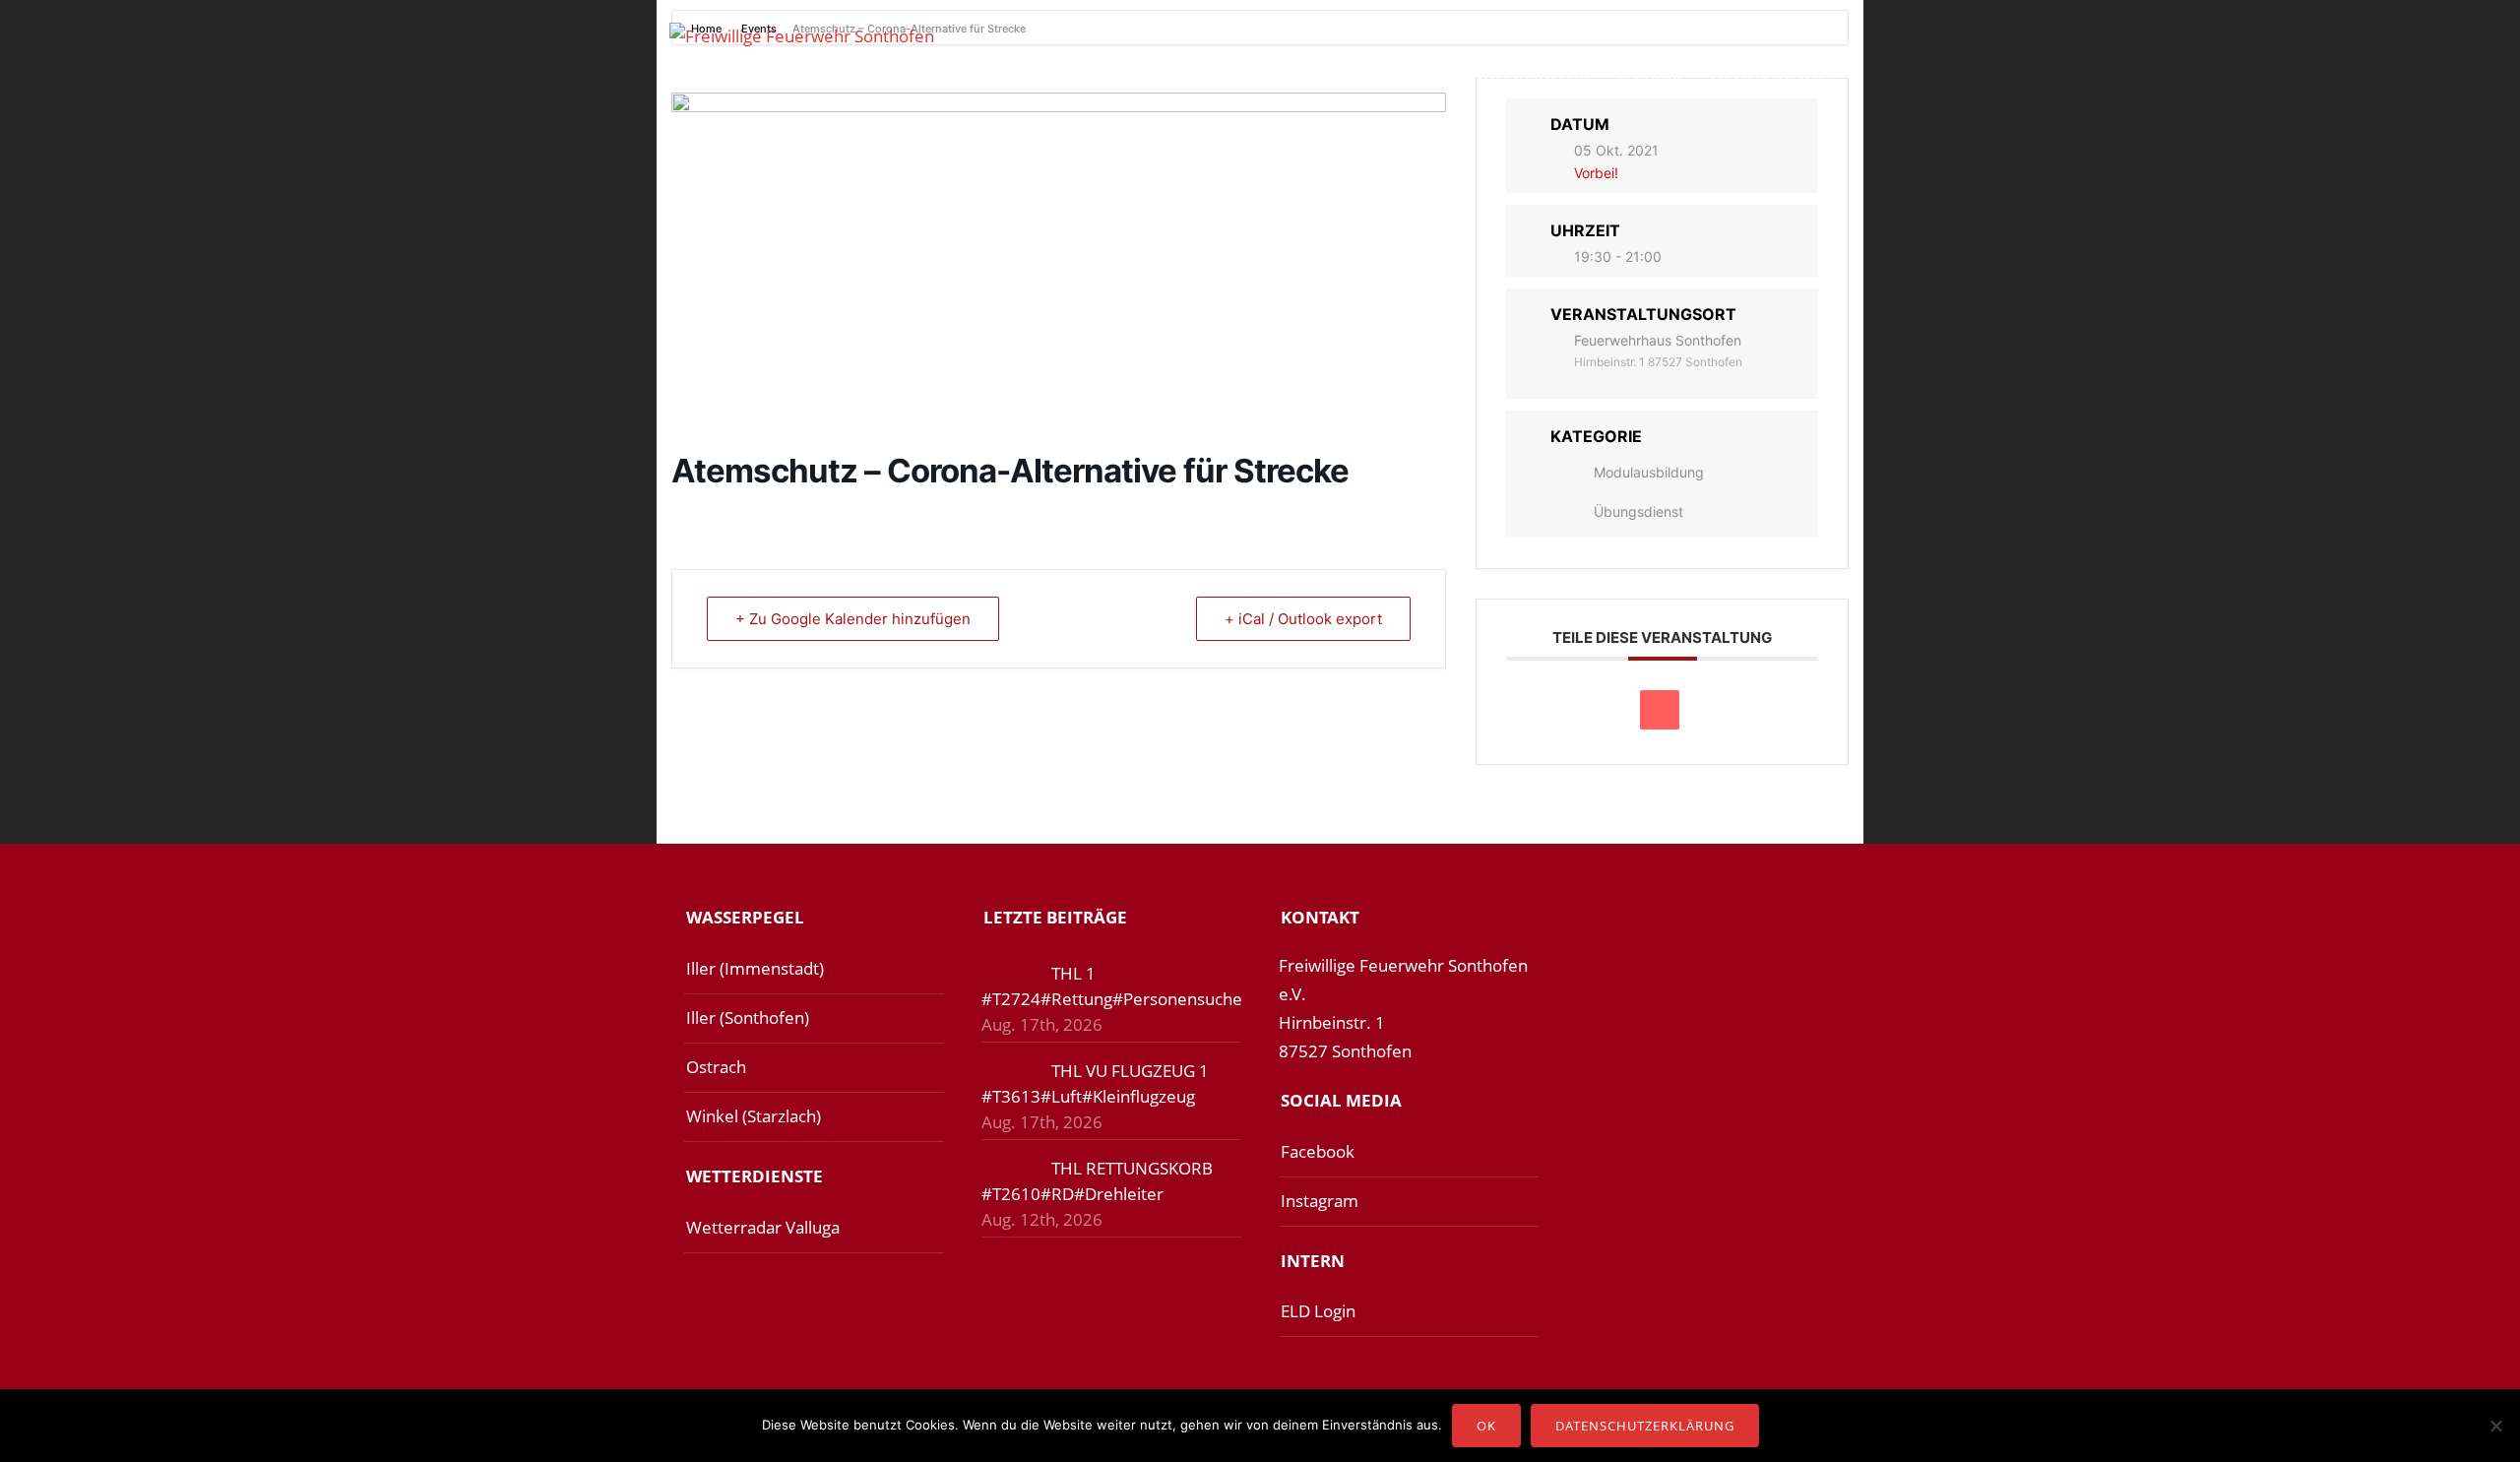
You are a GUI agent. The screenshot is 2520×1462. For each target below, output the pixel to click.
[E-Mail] (1660, 710)
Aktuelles (1099, 75)
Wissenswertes (1773, 75)
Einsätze (1205, 75)
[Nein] (2495, 1426)
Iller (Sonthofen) (748, 1017)
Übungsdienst (1638, 511)
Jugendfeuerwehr (1512, 75)
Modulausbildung (1649, 472)
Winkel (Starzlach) (754, 1116)
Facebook (1318, 1151)
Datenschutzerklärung (1645, 1426)
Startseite (986, 75)
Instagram (1320, 1201)
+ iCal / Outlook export (1303, 619)
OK (1486, 1426)
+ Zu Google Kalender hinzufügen (853, 619)
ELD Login (1318, 1311)
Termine (1302, 75)
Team (1385, 75)
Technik (1649, 75)
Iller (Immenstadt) (755, 968)
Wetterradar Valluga (763, 1227)
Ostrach (716, 1067)
